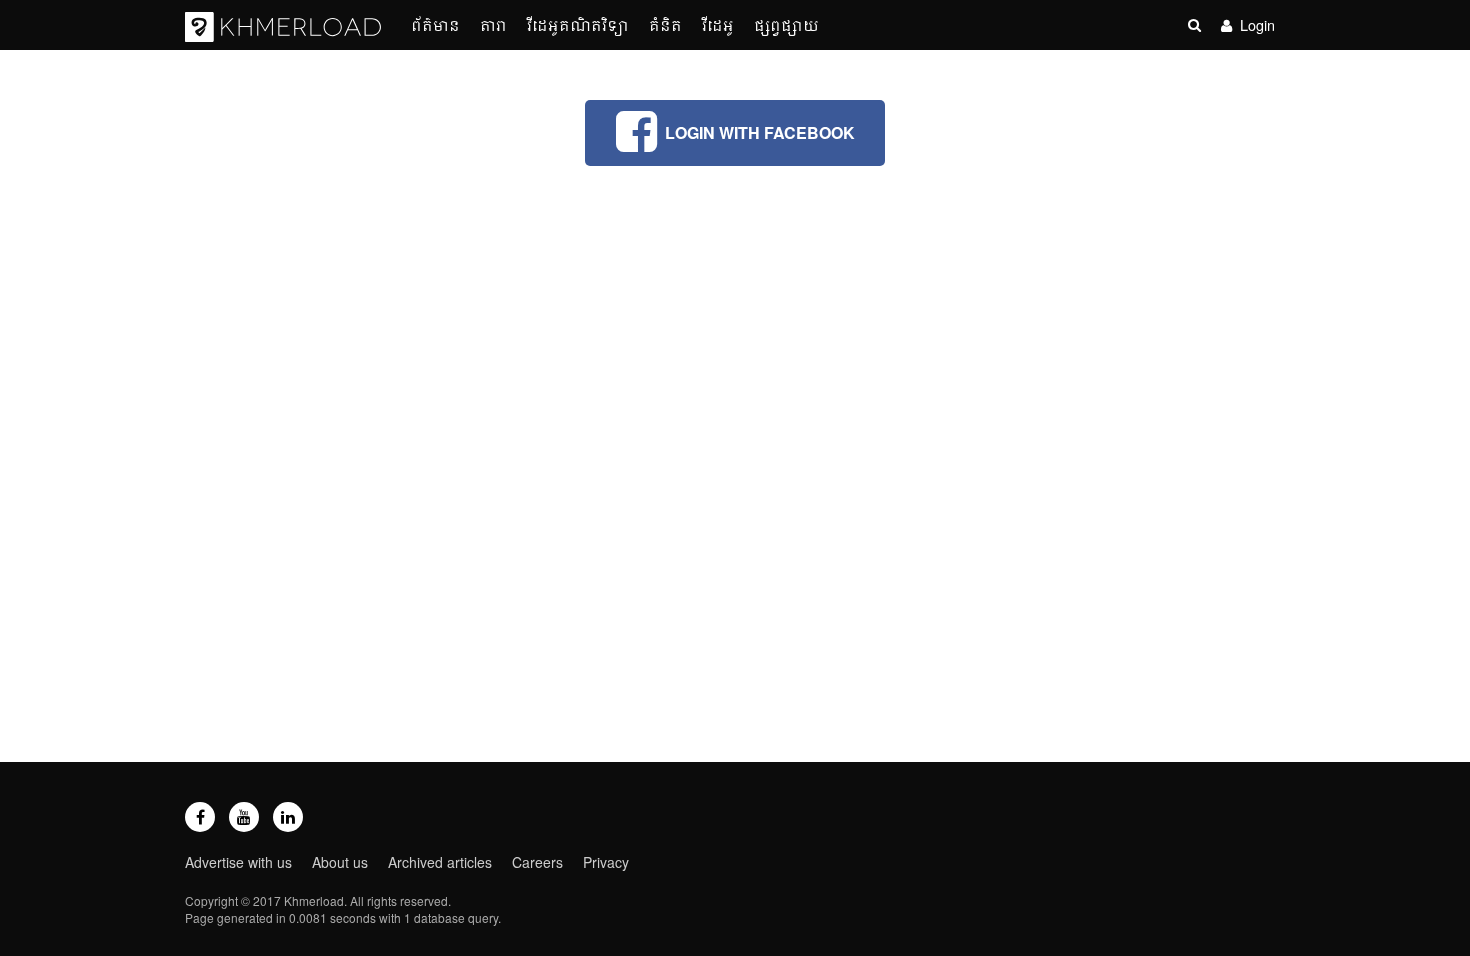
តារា (493, 24)
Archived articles (440, 862)
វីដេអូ (718, 24)
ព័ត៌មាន (435, 24)
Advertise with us (238, 862)
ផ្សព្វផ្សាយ (786, 24)
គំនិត (665, 24)
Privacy (606, 862)
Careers (537, 862)
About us (340, 862)
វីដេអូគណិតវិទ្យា (578, 24)
